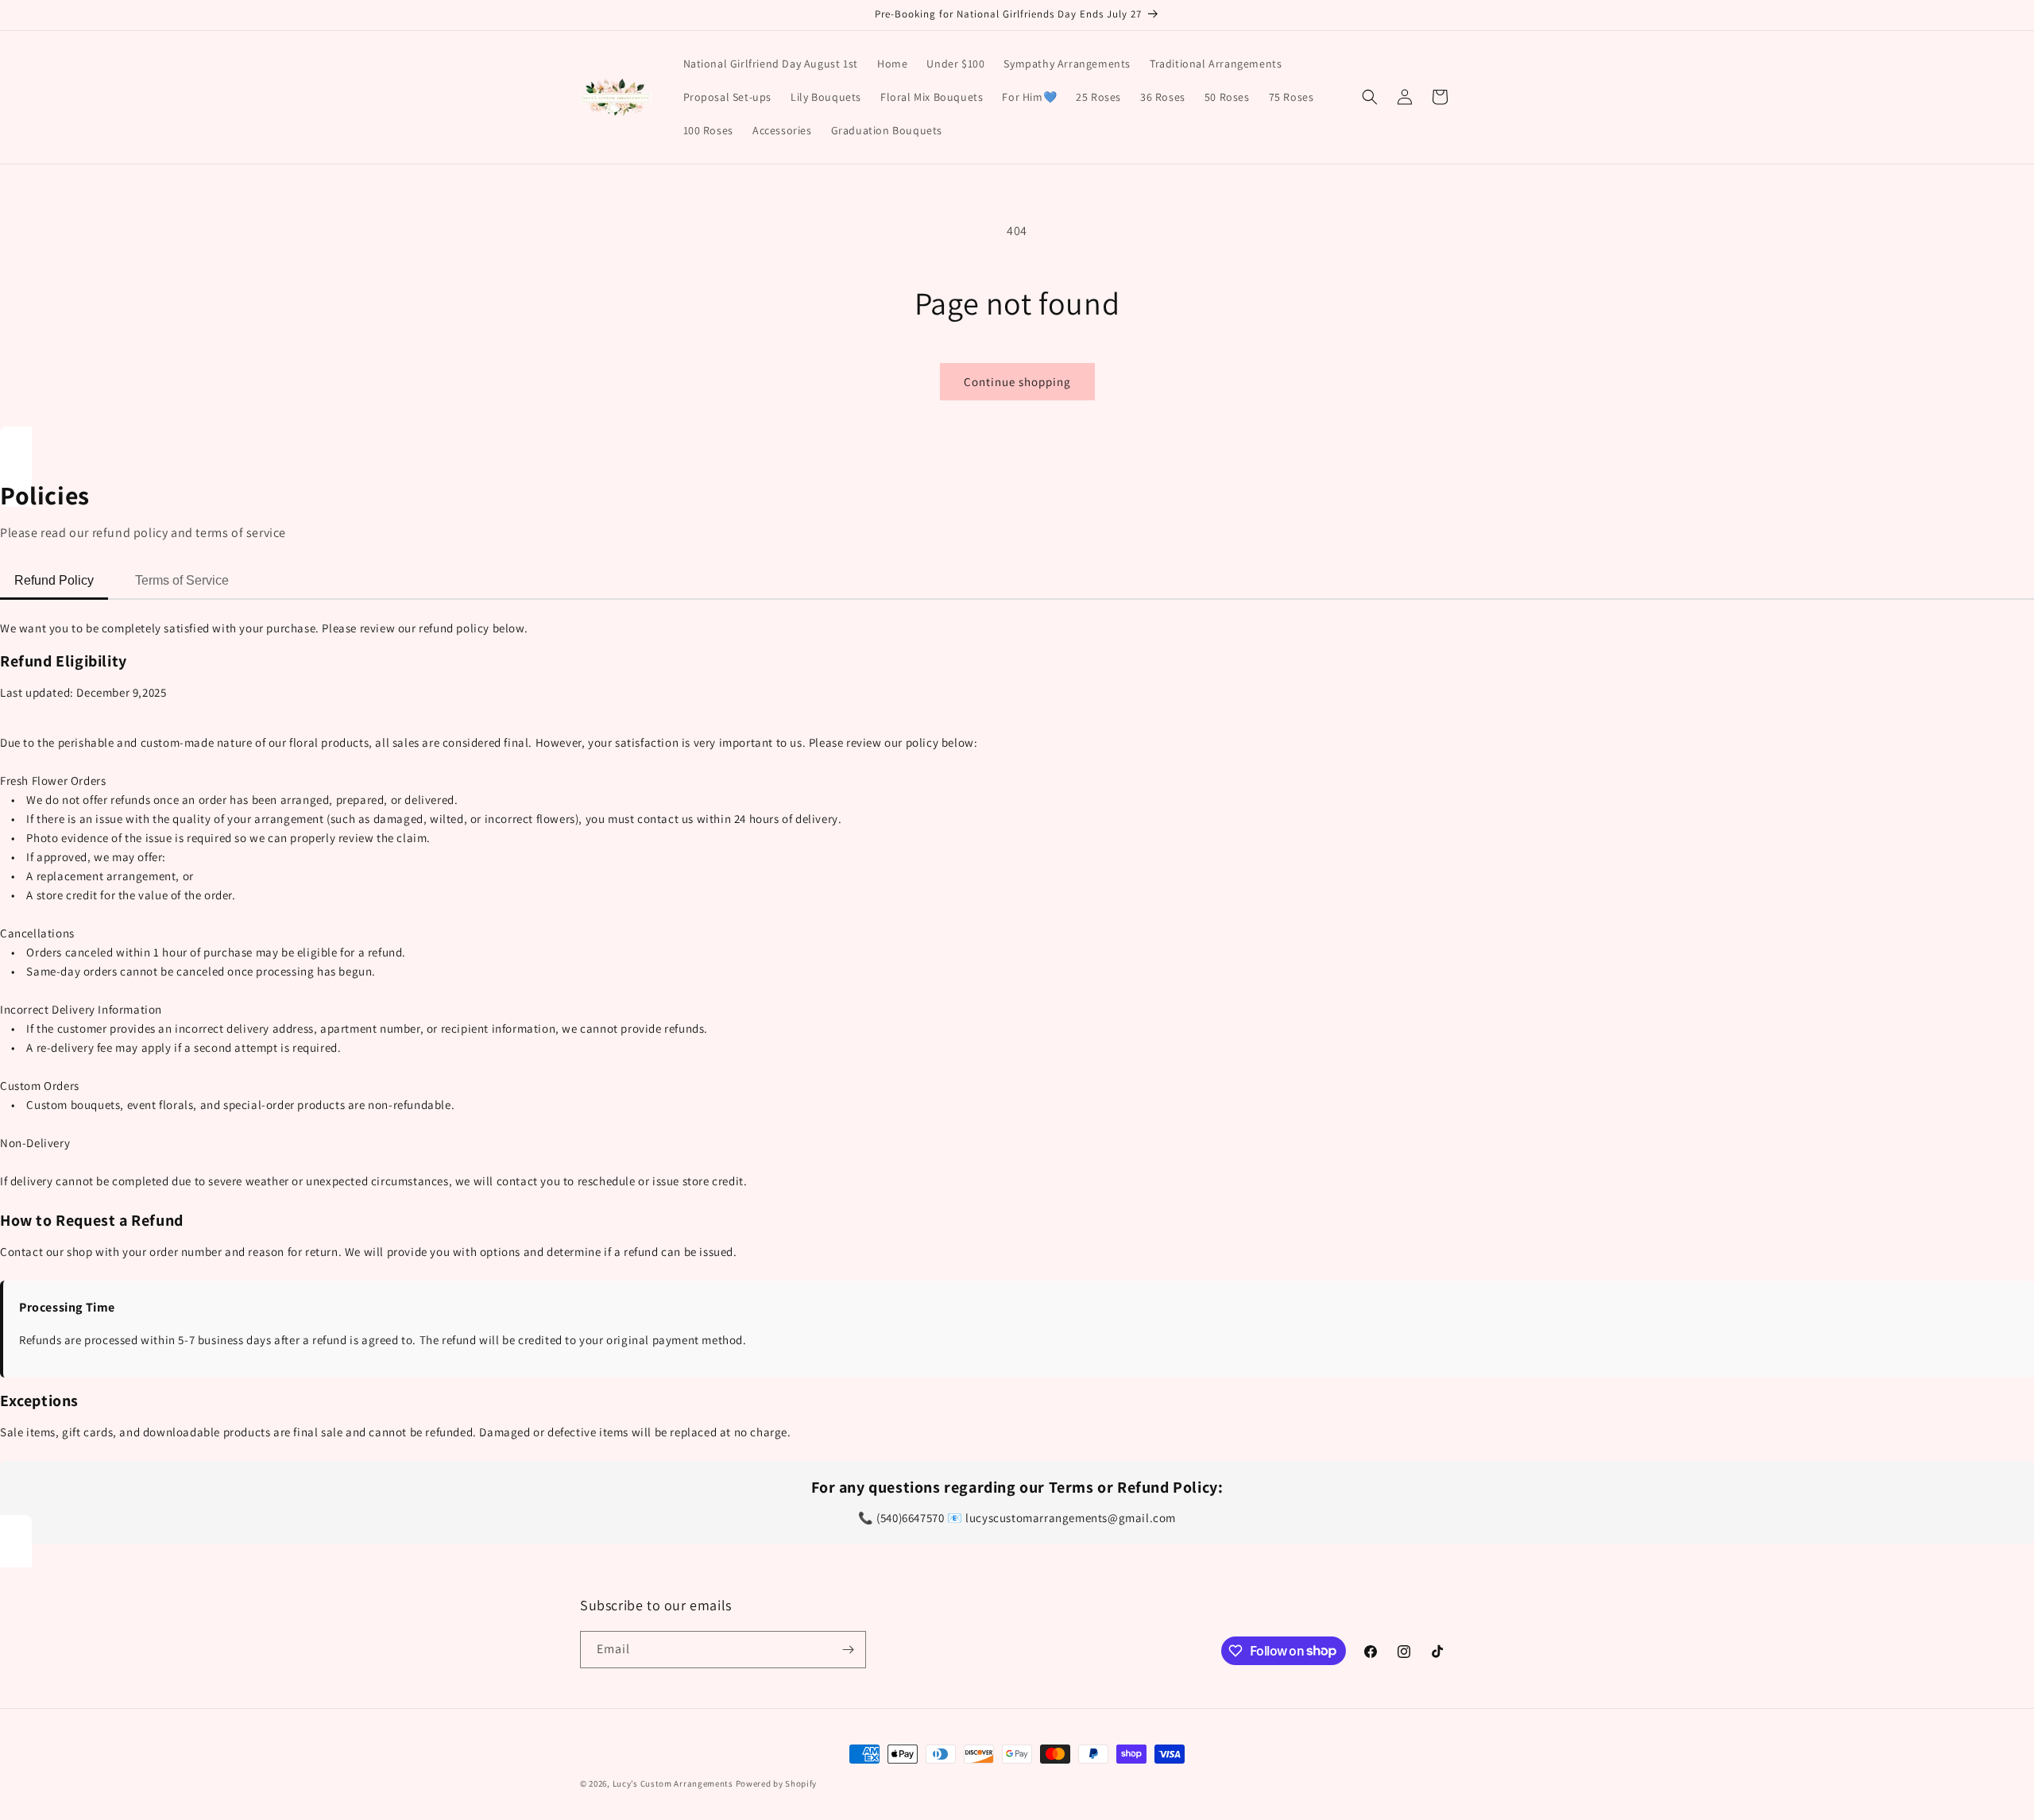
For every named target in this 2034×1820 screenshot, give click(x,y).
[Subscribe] (848, 1650)
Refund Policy (54, 580)
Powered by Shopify (777, 1783)
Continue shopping (1017, 382)
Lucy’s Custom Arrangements (673, 1783)
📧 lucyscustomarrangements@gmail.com (1061, 1518)
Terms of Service (182, 580)
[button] (1370, 97)
